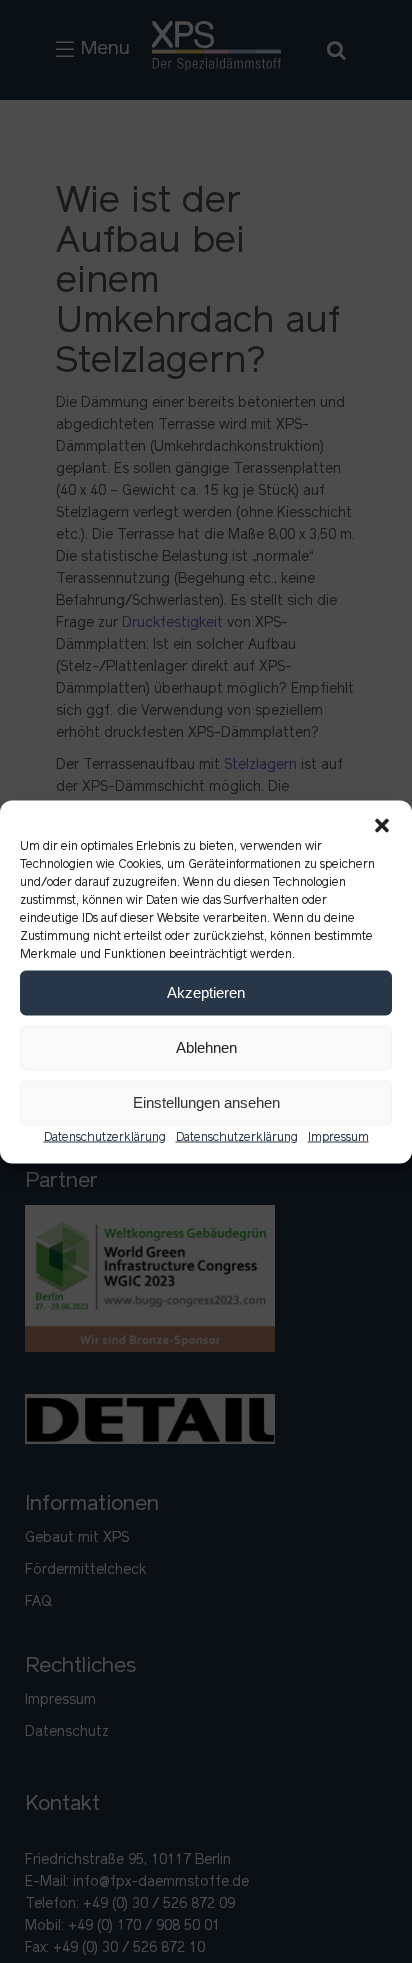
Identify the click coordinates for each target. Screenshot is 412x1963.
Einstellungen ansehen (206, 1102)
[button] (382, 825)
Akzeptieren (206, 992)
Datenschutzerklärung (105, 1137)
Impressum (338, 1137)
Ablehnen (206, 1047)
